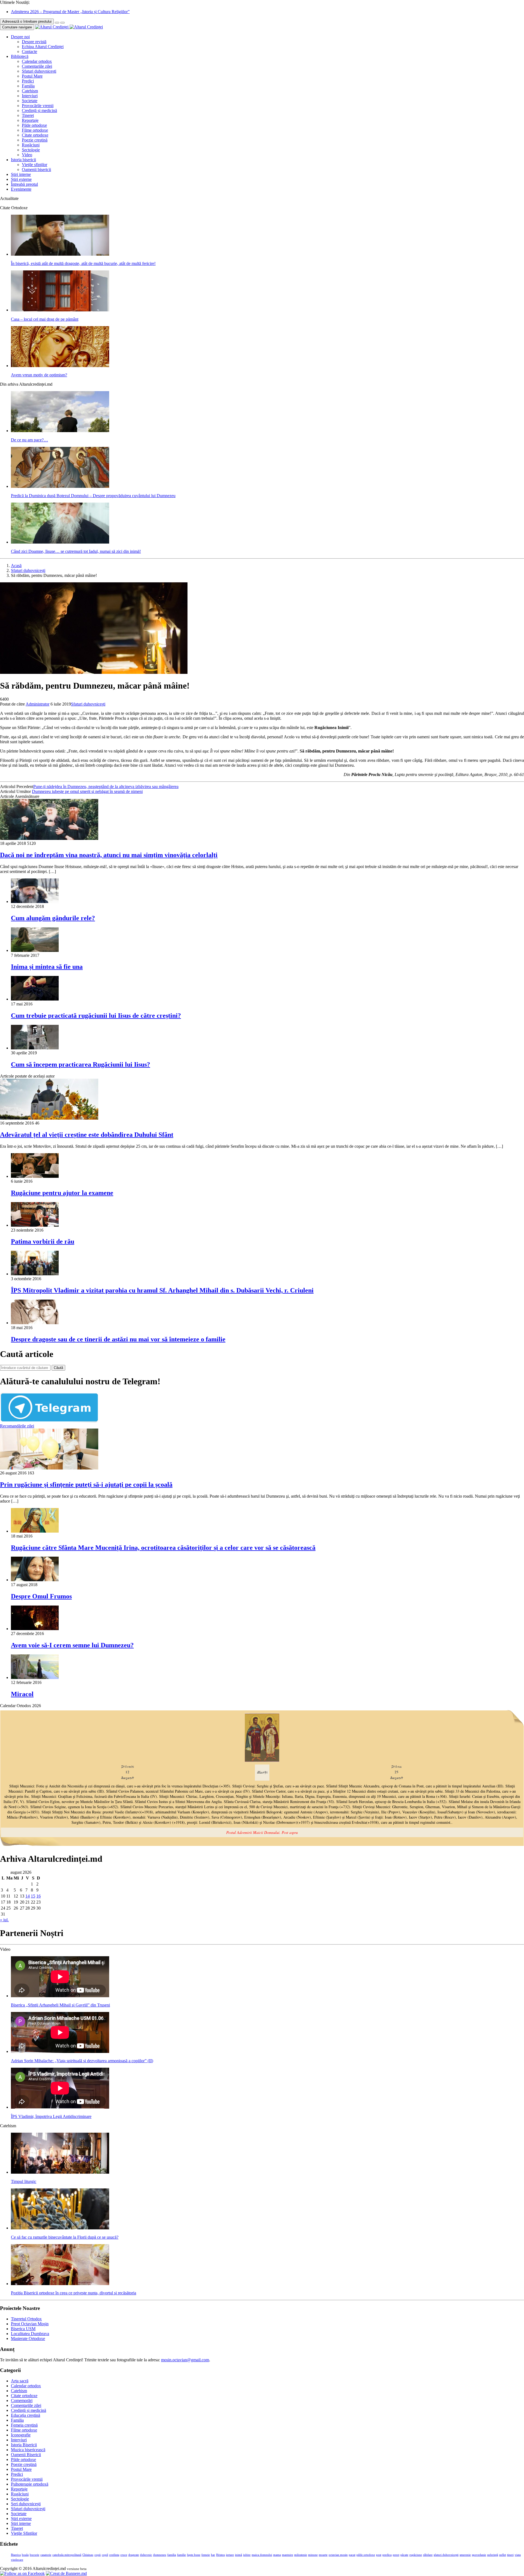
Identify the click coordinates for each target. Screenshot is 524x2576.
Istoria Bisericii (24, 2445)
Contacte (29, 51)
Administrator (38, 704)
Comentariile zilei (37, 66)
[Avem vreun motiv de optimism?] (60, 366)
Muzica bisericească (28, 2450)
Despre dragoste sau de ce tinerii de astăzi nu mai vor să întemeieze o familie (118, 1339)
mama (277, 2555)
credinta (114, 2555)
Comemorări (22, 2401)
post (379, 2555)
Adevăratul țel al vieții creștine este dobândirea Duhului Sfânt (87, 1135)
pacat (352, 2555)
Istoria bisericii (23, 160)
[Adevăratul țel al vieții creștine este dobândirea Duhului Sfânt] (49, 1118)
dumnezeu (160, 2555)
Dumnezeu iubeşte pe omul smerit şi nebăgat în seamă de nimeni (87, 791)
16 (38, 1896)
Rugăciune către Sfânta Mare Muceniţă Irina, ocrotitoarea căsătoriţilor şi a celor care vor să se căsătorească (163, 1548)
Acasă (16, 566)
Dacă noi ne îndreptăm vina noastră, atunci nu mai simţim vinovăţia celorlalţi (109, 855)
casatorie (46, 2555)
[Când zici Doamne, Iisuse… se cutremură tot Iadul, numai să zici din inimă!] (60, 542)
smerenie (465, 2555)
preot (396, 2555)
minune (313, 2555)
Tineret (28, 115)
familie (181, 2555)
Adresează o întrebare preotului (27, 21)
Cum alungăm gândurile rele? (53, 918)
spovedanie (479, 2555)
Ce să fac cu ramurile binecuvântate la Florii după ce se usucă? (65, 2237)
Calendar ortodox (37, 61)
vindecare (17, 2560)
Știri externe (21, 179)
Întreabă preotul (24, 184)
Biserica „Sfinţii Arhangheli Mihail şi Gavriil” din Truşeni (60, 2005)
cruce (124, 2555)
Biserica (16, 2555)
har (213, 2555)
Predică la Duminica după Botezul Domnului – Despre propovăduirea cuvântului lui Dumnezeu (93, 496)
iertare (230, 2555)
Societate (30, 101)
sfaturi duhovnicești (446, 2555)
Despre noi (20, 37)
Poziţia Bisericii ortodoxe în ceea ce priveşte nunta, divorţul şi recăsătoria (74, 2293)
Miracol (22, 1694)
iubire (247, 2555)
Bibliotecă (20, 56)
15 (33, 1896)
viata (518, 2555)
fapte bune (194, 2555)
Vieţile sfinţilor (35, 165)
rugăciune (416, 2555)
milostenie (301, 2555)
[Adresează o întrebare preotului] (57, 23)
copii (98, 2555)
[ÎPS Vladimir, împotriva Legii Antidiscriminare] (60, 2107)
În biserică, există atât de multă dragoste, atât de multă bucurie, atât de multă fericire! (83, 263)
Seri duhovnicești (26, 2504)
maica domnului (262, 2555)
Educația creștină (26, 2415)
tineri (510, 2555)
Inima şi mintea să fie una (47, 967)
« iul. (4, 1920)
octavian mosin (338, 2555)
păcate (404, 2555)
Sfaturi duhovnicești (39, 71)
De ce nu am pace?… (29, 440)
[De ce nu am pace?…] (60, 431)
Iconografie (21, 2435)
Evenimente (21, 189)
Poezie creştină (35, 140)
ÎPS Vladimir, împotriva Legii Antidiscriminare (51, 2116)
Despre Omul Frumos (41, 1596)
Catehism (30, 91)
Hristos (221, 2555)
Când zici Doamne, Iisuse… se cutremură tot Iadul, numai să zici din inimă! (76, 551)
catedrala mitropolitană (67, 2555)
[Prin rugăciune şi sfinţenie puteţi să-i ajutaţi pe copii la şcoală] (49, 1468)
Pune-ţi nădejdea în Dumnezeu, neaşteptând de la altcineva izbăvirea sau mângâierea (106, 787)
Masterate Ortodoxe (28, 2339)
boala (25, 2555)
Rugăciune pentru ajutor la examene (62, 1193)
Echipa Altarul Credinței (43, 47)
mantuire (288, 2555)
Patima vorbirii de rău (43, 1241)
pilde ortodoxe (366, 2555)
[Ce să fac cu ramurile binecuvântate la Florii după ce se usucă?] (60, 2228)
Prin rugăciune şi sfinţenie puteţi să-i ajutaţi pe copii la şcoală (86, 1485)
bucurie (35, 2555)
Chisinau (88, 2555)
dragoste (134, 2555)
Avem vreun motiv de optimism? (39, 375)
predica (387, 2555)
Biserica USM (23, 2329)
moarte (323, 2555)
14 (28, 1896)
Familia (28, 86)
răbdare (428, 2555)
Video (27, 155)
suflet (503, 2555)
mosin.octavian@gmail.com (185, 2360)
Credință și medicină (39, 110)
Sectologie (31, 150)
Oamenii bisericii (36, 169)
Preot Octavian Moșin (30, 2324)
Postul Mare (32, 76)
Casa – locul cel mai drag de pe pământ (45, 319)
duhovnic (146, 2555)
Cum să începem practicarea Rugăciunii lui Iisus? (81, 1064)
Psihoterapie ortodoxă (30, 2484)
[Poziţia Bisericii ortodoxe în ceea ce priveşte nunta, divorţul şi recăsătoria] (60, 2284)
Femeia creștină (24, 2425)
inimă (239, 2555)
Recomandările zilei (17, 1426)
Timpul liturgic (24, 2181)
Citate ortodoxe (35, 135)
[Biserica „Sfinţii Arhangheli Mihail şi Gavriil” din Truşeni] (60, 1996)
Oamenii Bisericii (26, 2455)
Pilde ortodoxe (34, 125)
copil (105, 2555)
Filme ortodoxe (35, 130)
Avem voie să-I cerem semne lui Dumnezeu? (72, 1645)
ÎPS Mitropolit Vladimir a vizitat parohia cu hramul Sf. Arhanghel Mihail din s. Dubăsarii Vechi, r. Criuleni (162, 1290)
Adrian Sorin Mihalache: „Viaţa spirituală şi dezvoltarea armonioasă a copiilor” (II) (82, 2061)
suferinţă (493, 2555)
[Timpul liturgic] (60, 2172)
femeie (206, 2555)
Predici (28, 81)
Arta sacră (20, 2381)
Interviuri (30, 96)
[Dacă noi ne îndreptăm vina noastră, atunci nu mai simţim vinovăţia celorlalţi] (49, 838)
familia (172, 2555)
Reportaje (30, 120)
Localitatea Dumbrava (30, 2334)
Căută (58, 1368)
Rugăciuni (31, 145)
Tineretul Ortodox (26, 2319)
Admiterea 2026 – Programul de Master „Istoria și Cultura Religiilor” (70, 12)
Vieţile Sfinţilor (24, 2533)
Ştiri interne (21, 174)
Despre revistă (34, 42)
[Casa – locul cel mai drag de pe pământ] (60, 310)
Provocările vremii (38, 106)
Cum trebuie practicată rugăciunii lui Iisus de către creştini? (96, 1016)
